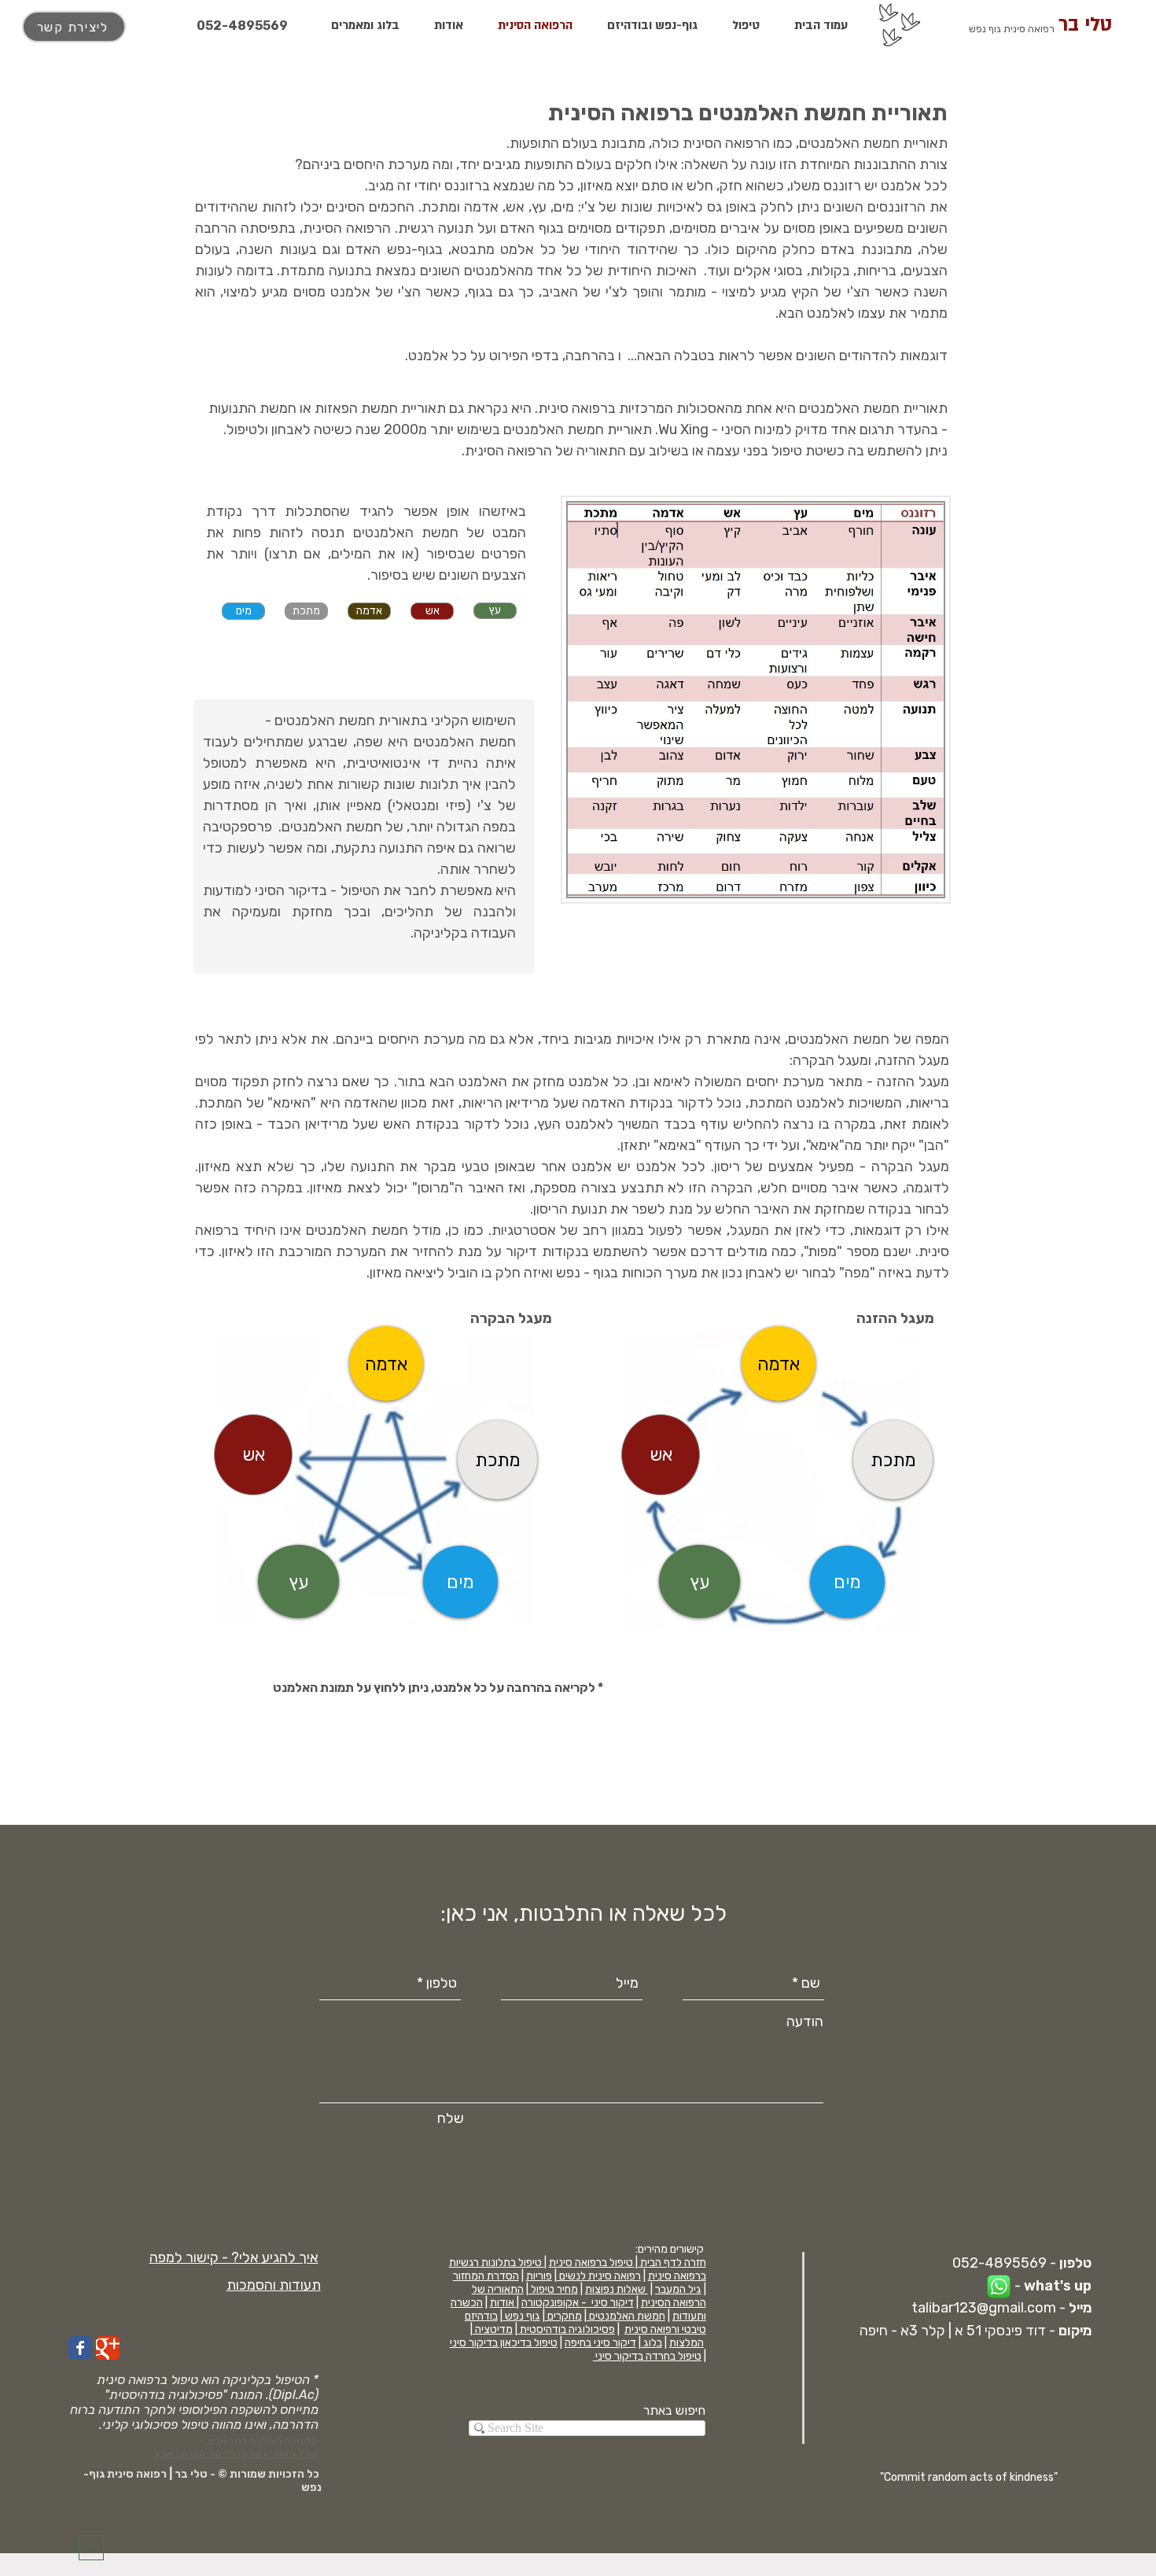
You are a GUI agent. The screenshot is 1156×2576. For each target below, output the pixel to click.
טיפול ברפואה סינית (591, 2263)
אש (515, 207)
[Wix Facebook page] (80, 2348)
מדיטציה (493, 2329)
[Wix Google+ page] (108, 2348)
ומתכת (441, 207)
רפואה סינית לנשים (599, 2276)
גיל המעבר (678, 2289)
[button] (234, 2257)
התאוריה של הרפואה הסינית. (544, 451)
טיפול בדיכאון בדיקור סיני (504, 2343)
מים (564, 207)
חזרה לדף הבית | (670, 2263)
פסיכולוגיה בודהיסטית (566, 2329)
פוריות (539, 2276)
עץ (539, 207)
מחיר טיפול (553, 2289)
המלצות (687, 2343)
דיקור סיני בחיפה (600, 2343)
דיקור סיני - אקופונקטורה (578, 2303)
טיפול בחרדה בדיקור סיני (647, 2356)
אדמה (481, 207)
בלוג (652, 2343)
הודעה (805, 2021)
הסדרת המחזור (486, 2276)
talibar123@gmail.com (984, 2308)
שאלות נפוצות (617, 2289)
